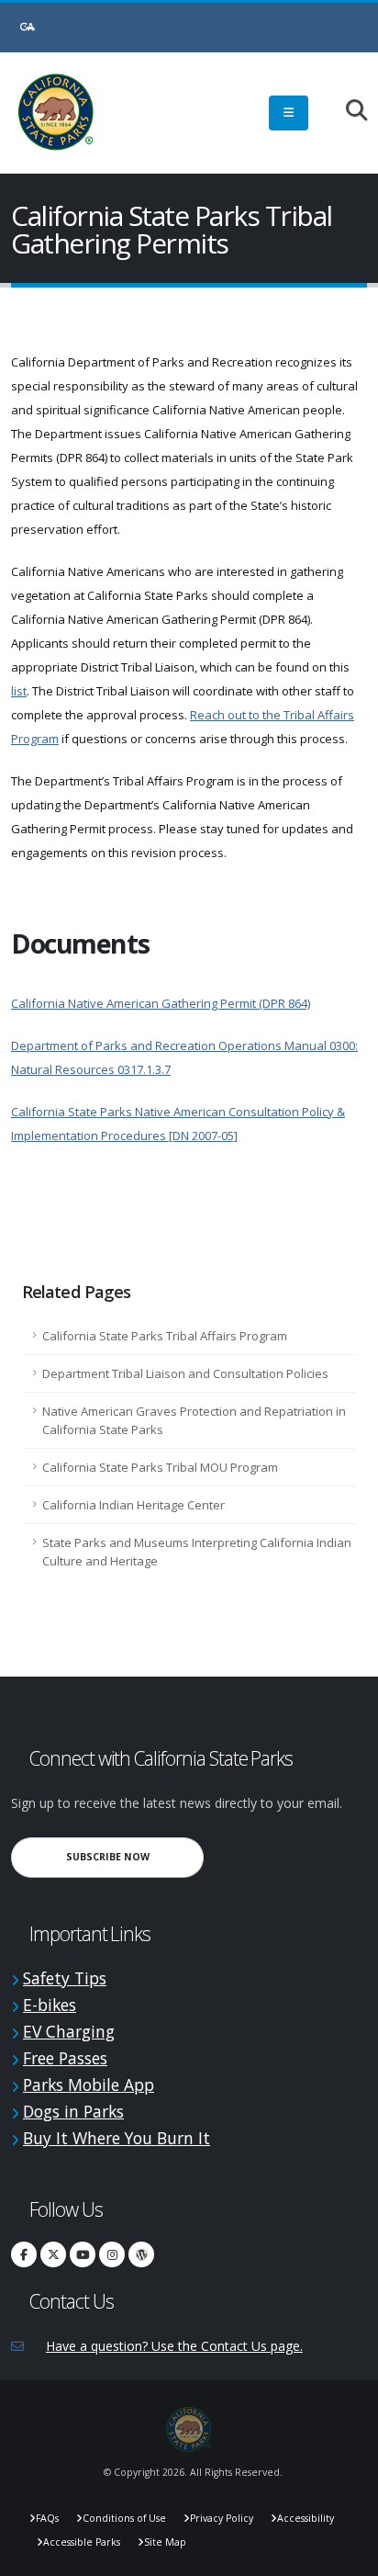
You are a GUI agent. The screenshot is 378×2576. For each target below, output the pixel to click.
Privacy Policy (222, 2518)
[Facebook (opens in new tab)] (24, 2254)
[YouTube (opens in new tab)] (83, 2254)
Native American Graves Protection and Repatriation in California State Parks (194, 1420)
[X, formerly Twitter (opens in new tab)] (53, 2254)
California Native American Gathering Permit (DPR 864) (161, 1003)
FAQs (47, 2518)
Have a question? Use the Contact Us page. (174, 2346)
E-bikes (50, 2005)
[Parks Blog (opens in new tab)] (141, 2254)
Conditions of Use (124, 2518)
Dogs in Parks (73, 2111)
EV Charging (69, 2031)
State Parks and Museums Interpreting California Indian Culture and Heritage (197, 1552)
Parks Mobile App (89, 2085)
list (19, 691)
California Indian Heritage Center (133, 1505)
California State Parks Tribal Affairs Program (165, 1336)
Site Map (165, 2542)
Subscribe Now (135, 1856)
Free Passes (65, 2058)
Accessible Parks (82, 2542)
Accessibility (306, 2518)
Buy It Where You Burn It (117, 2138)
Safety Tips (65, 1978)
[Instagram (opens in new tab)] (112, 2254)
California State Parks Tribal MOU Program (160, 1467)
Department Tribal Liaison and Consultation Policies (185, 1373)
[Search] (347, 112)
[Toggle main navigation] (289, 113)
